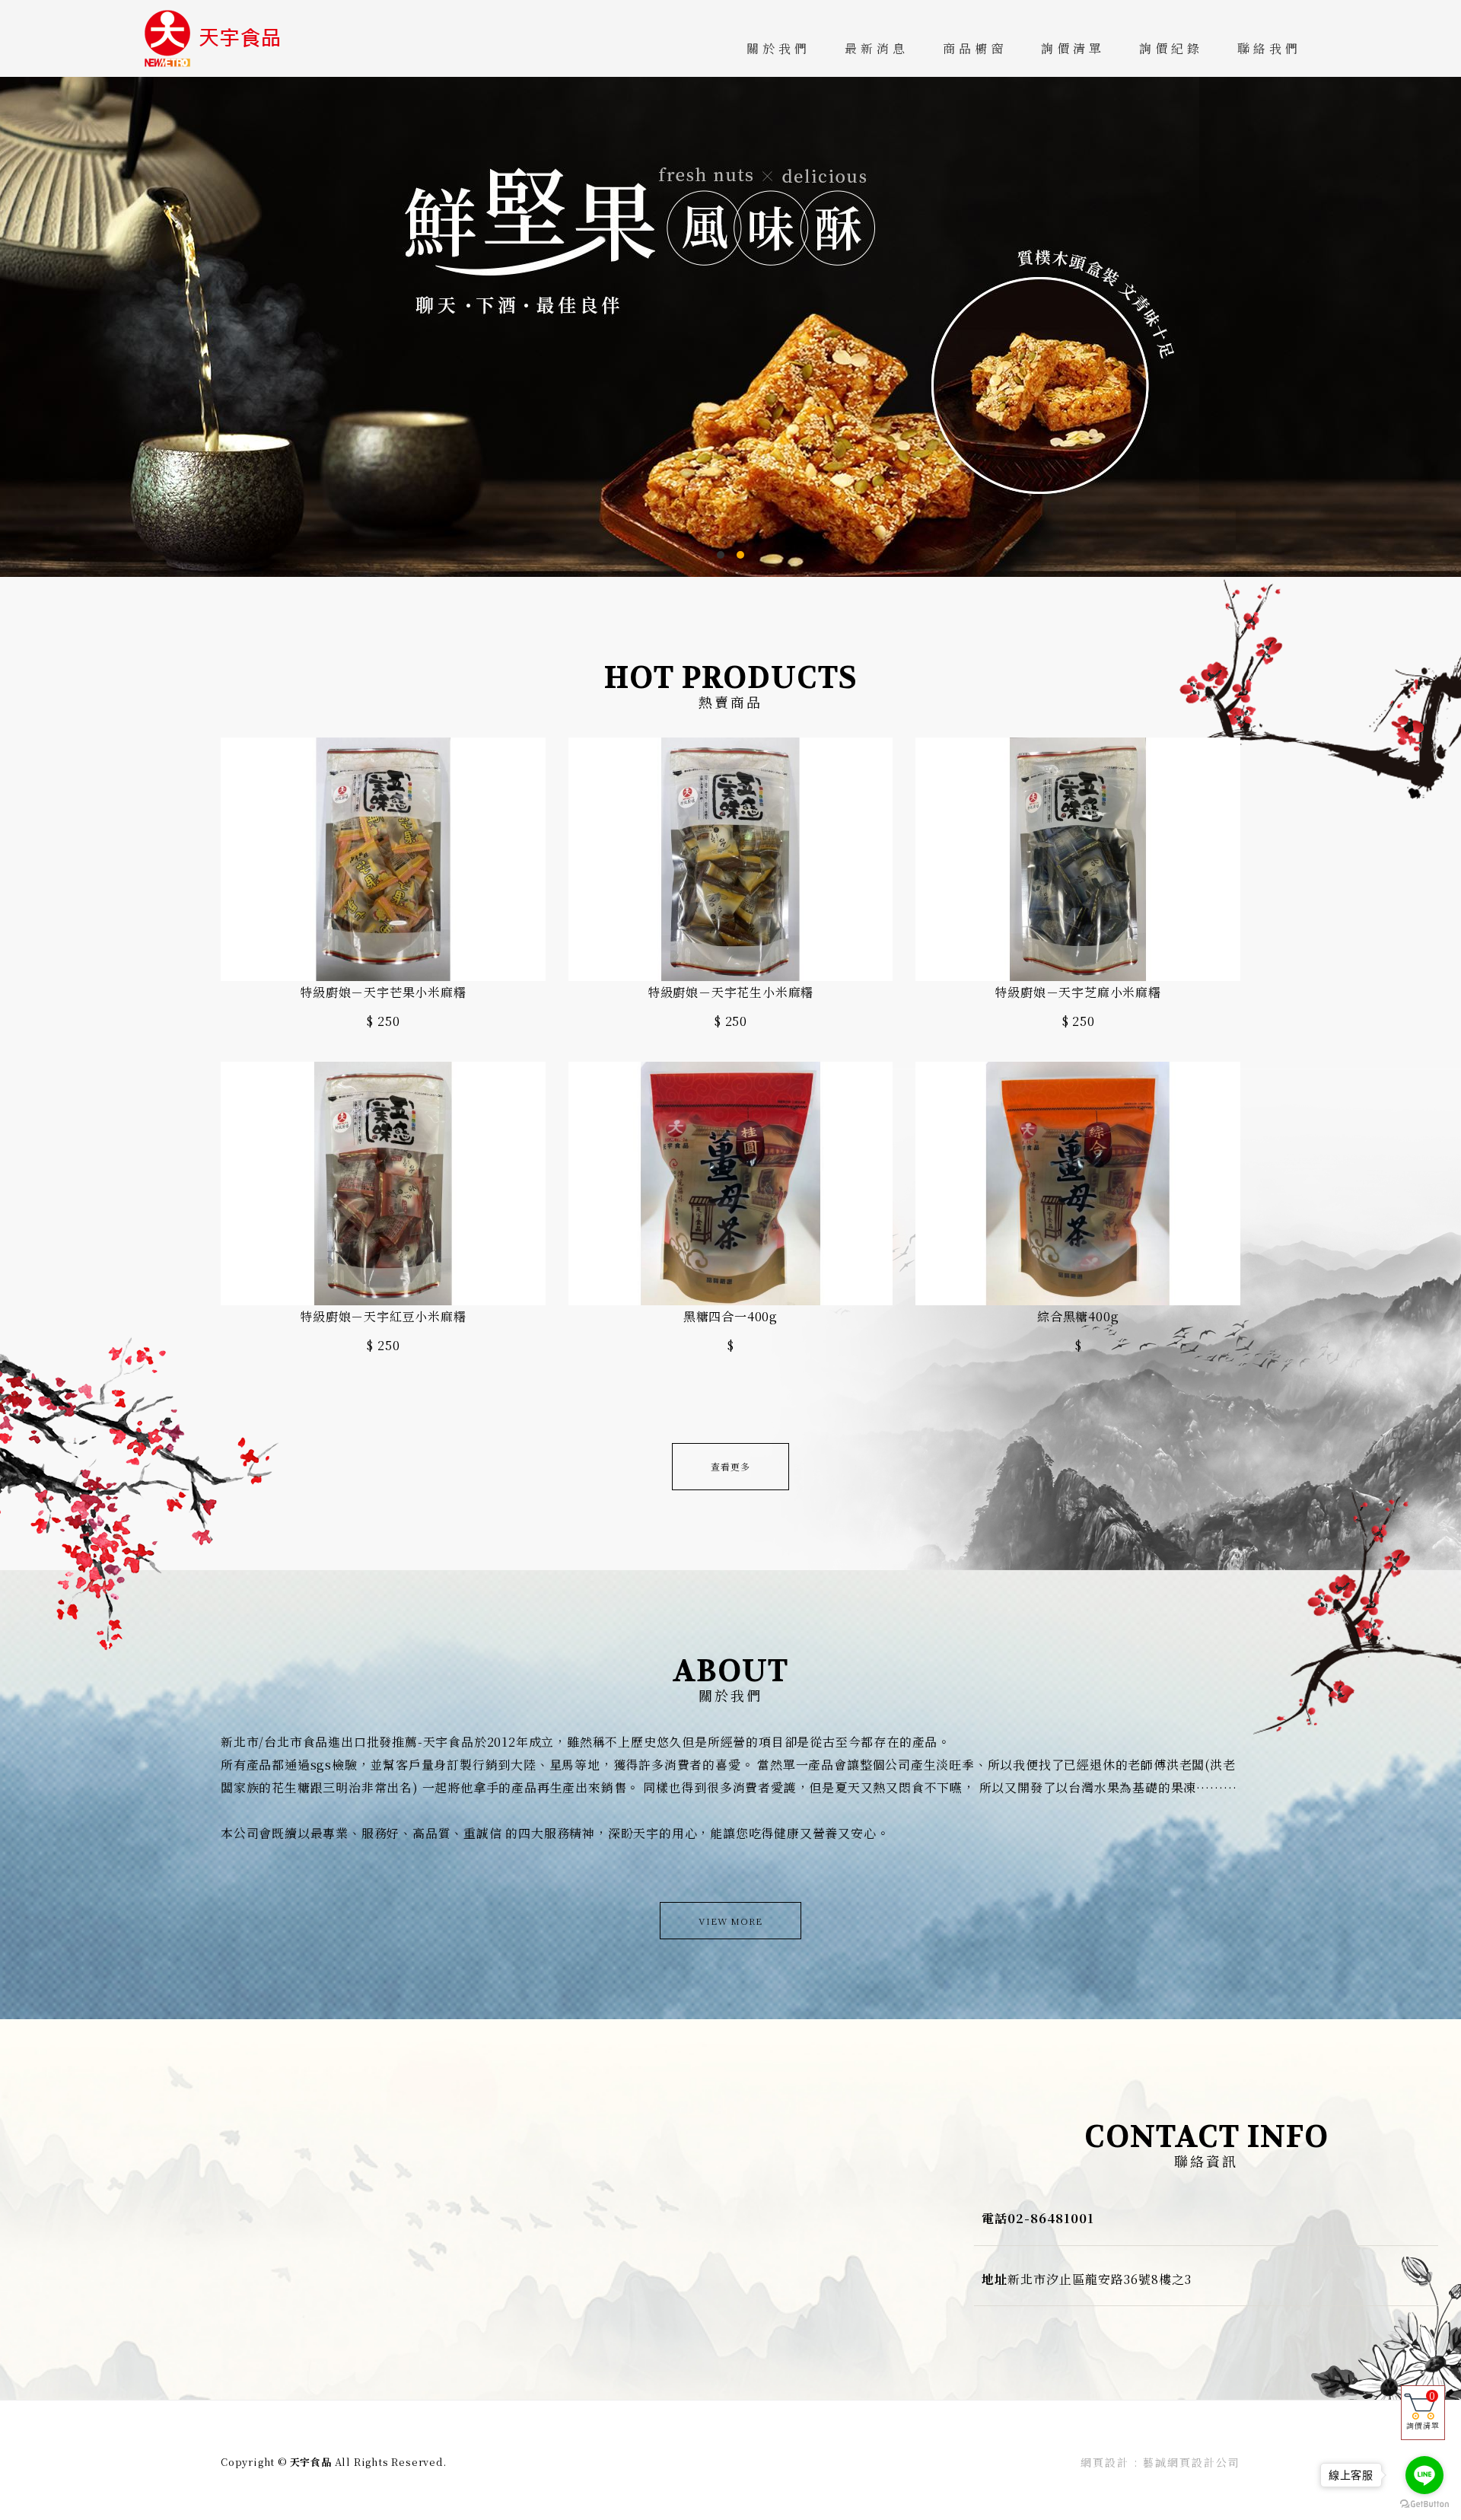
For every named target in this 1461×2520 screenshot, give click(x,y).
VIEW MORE (730, 1921)
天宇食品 (221, 38)
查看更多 (730, 1466)
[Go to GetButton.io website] (1424, 2504)
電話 (995, 2218)
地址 (995, 2279)
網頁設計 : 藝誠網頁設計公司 (1160, 2462)
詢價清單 (1423, 2410)
